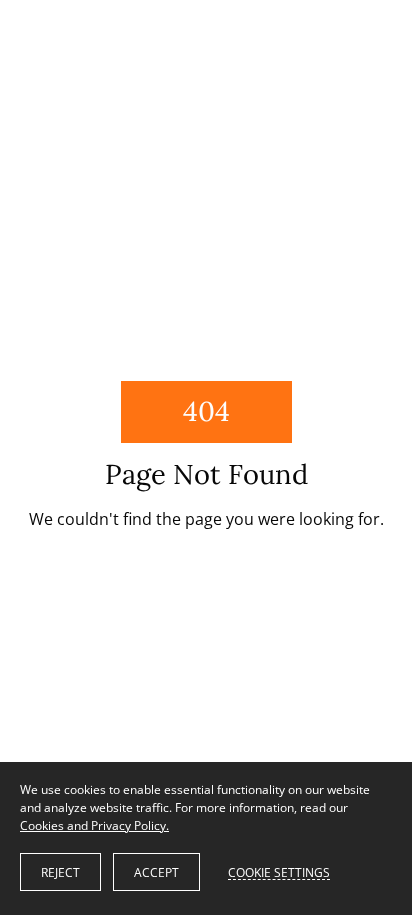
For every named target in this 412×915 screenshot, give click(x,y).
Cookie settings (279, 872)
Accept (156, 872)
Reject (60, 872)
